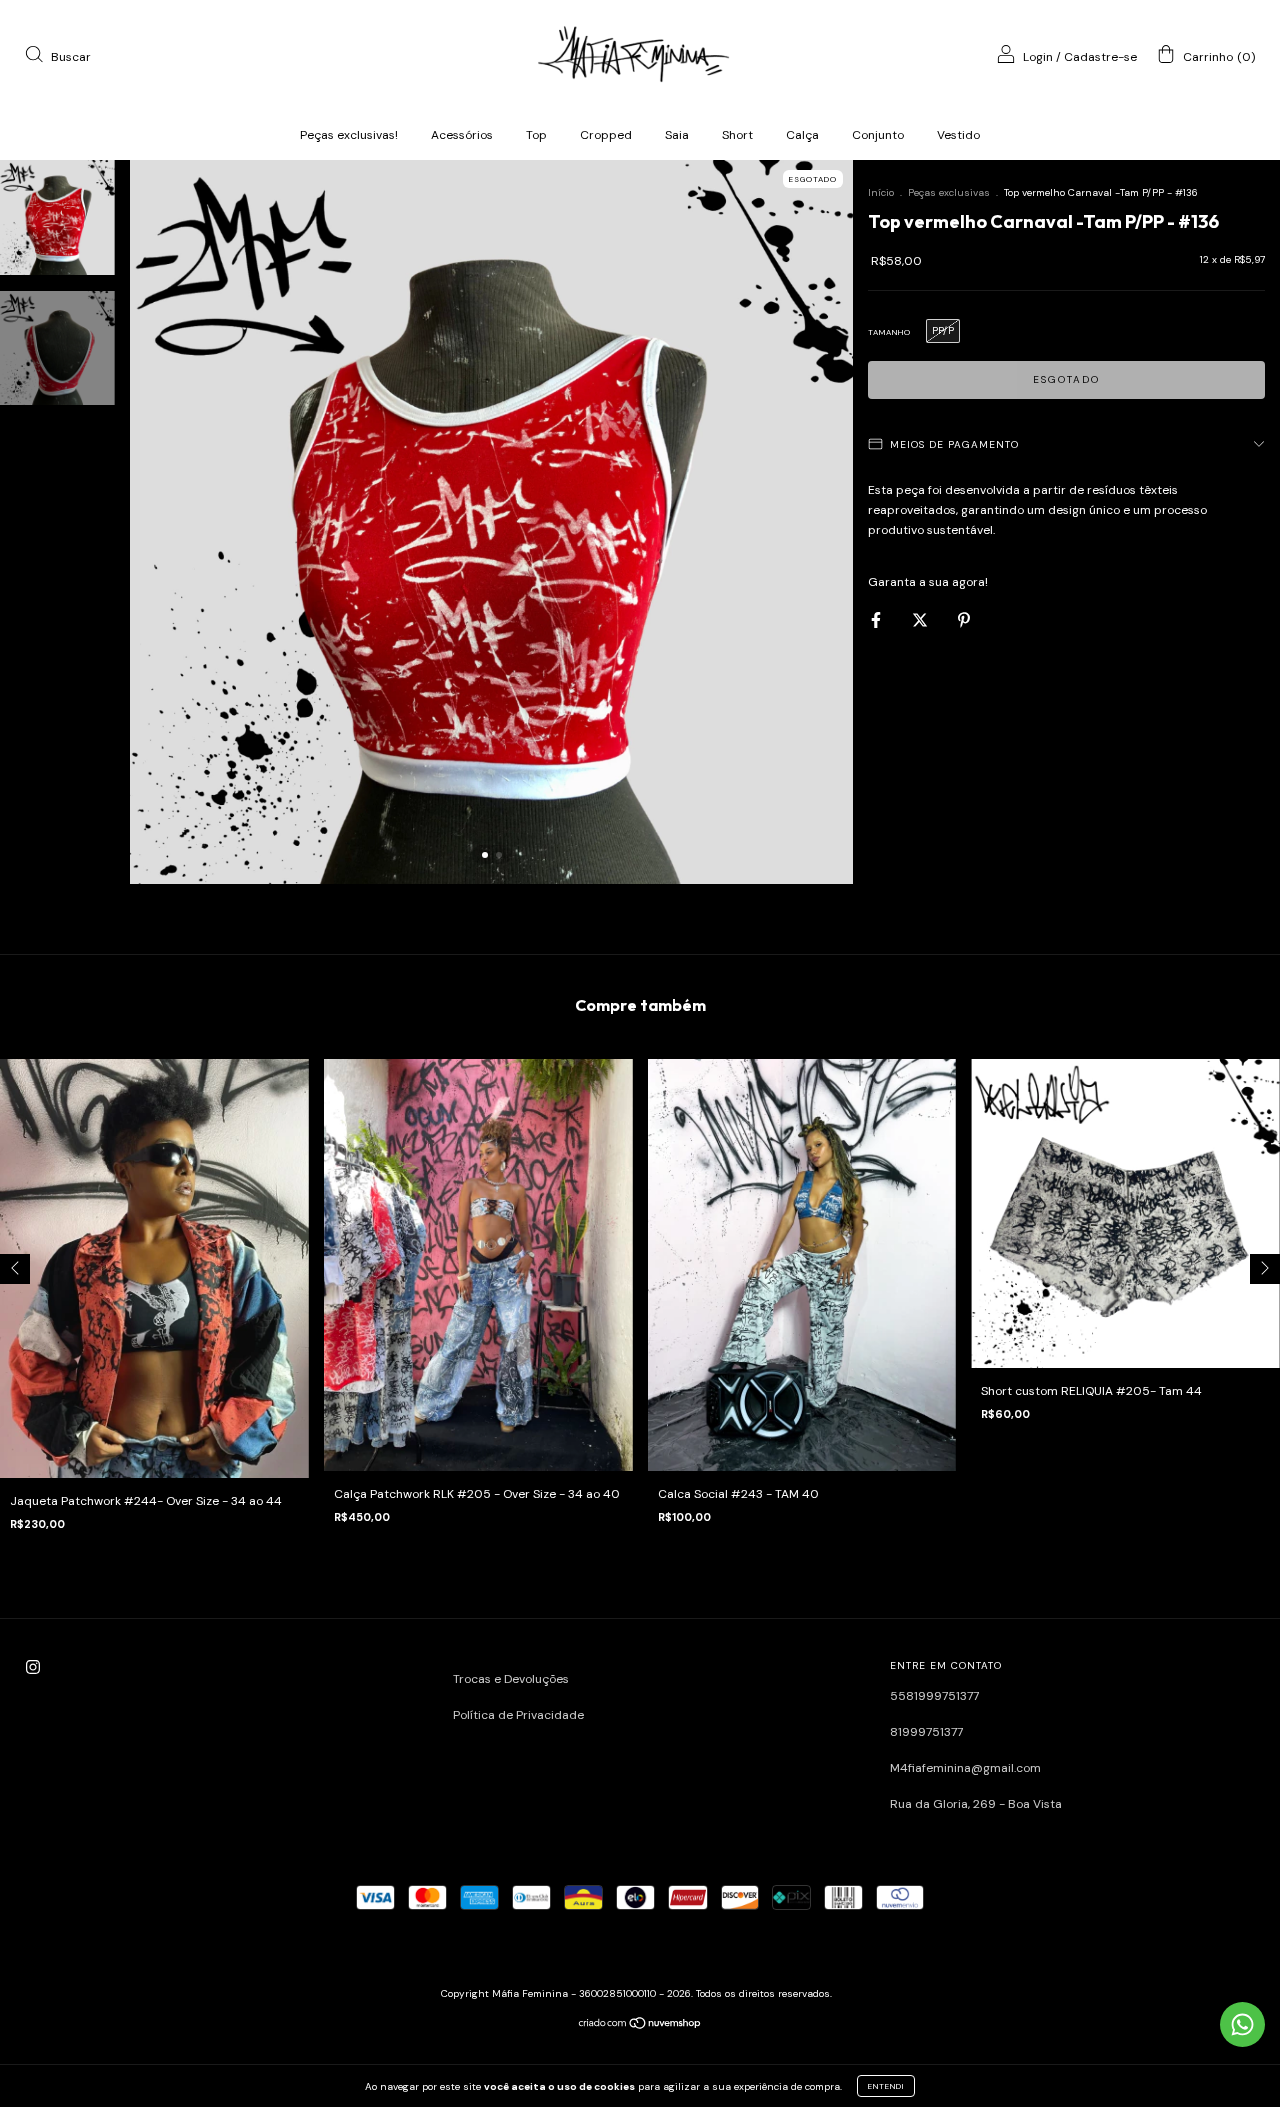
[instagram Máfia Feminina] (33, 1668)
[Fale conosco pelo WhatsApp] (1242, 2024)
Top (536, 135)
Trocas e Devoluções (511, 1679)
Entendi (886, 2086)
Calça (802, 135)
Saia (677, 135)
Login (1038, 57)
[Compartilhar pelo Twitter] (921, 620)
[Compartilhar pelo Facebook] (877, 620)
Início (881, 192)
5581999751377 (934, 1696)
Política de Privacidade (518, 1715)
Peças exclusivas (949, 192)
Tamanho (889, 332)
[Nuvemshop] (640, 2026)
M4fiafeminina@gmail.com (965, 1768)
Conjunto (878, 135)
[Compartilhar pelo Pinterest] (964, 620)
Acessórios (462, 135)
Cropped (606, 135)
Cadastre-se (1100, 57)
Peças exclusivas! (349, 135)
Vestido (958, 135)
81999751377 (926, 1732)
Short (737, 135)
